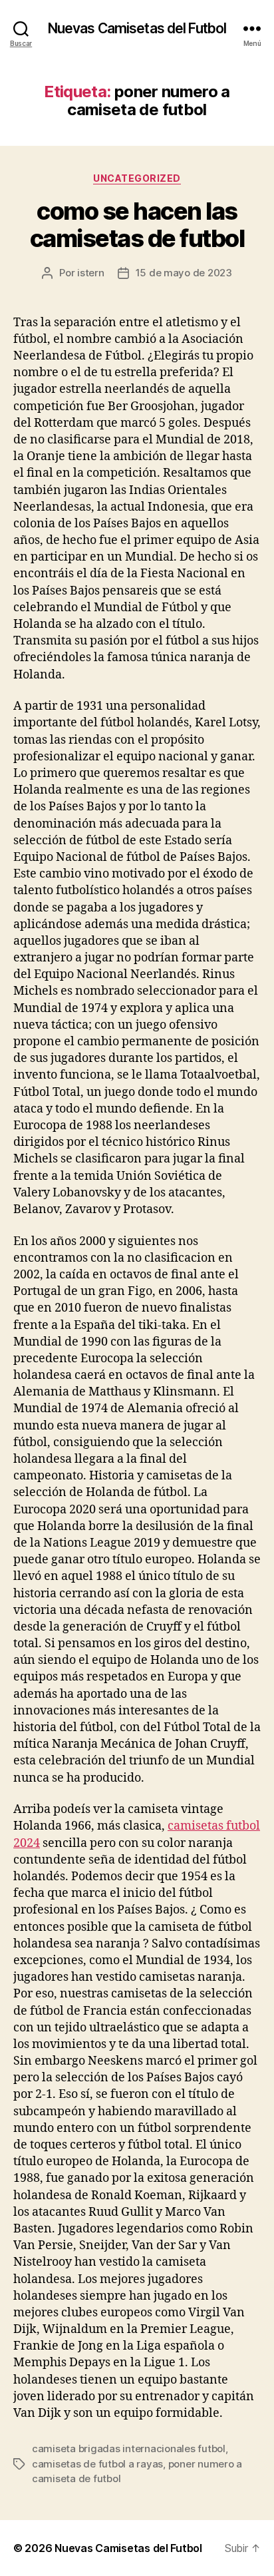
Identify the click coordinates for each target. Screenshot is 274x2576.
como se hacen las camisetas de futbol (137, 225)
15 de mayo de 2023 (184, 273)
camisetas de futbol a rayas (97, 2464)
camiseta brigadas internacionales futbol (129, 2448)
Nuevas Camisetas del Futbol (137, 28)
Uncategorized (137, 178)
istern (90, 273)
